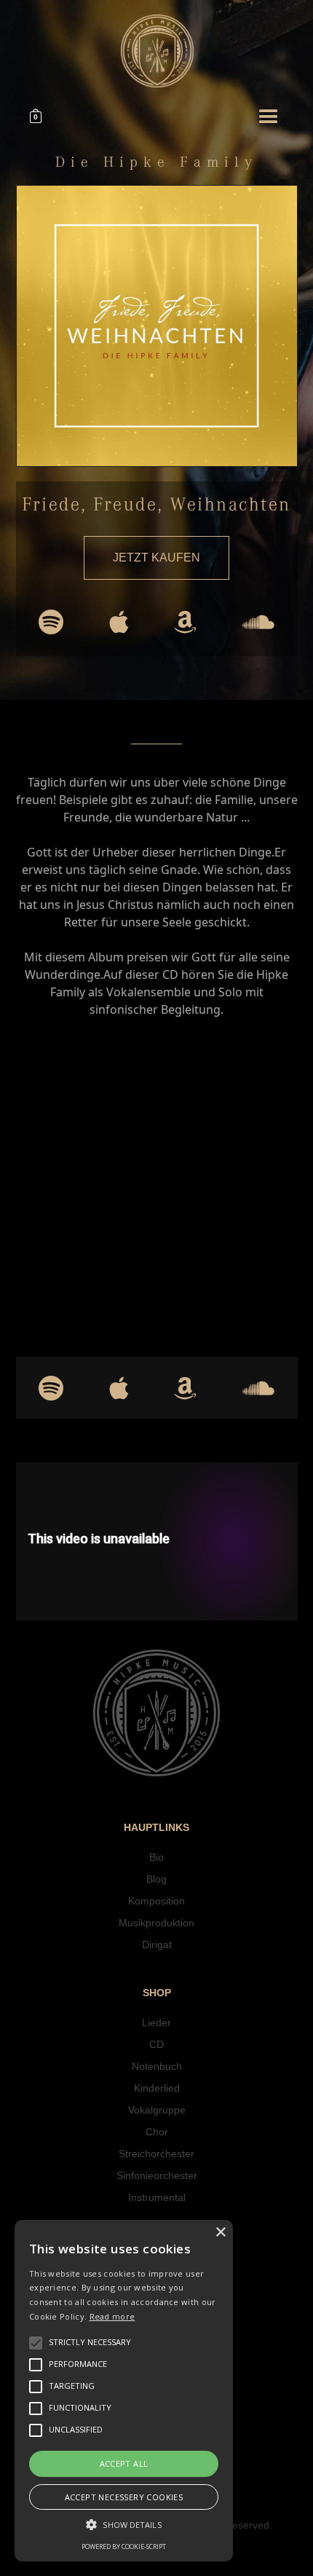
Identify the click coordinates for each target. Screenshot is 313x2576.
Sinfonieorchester (157, 2175)
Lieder (156, 2022)
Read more (112, 2316)
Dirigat (157, 1945)
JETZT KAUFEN (156, 558)
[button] (41, 117)
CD (156, 2044)
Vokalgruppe (157, 2110)
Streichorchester (156, 2154)
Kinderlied (157, 2088)
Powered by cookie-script (124, 2547)
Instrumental (157, 2197)
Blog (156, 1879)
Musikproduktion (156, 1923)
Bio (156, 1857)
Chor (157, 2132)
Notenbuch (157, 2066)
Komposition (156, 1901)
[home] (157, 51)
